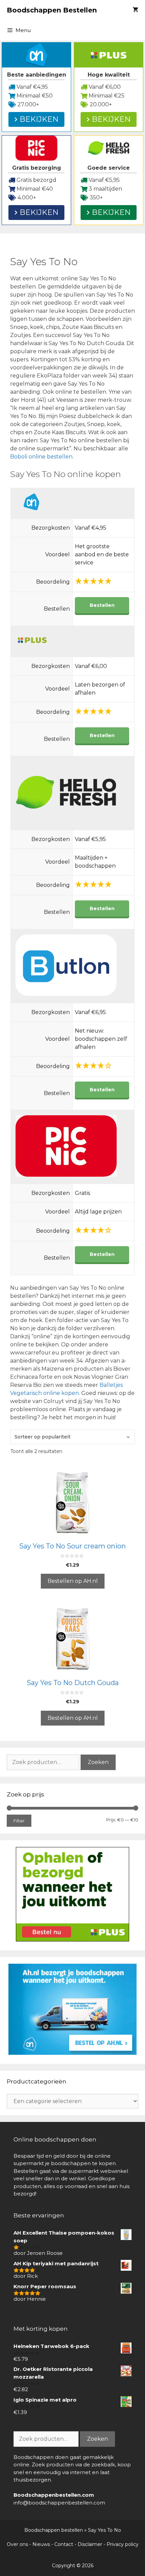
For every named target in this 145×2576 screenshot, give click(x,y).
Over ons (17, 2544)
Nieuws (41, 2544)
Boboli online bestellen (41, 457)
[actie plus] (72, 1940)
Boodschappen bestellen (54, 2530)
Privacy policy (123, 2544)
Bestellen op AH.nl (73, 1581)
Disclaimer (90, 2544)
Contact (64, 2544)
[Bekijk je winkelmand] (135, 10)
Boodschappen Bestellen (52, 10)
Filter (19, 1821)
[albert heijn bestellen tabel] (72, 2053)
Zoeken (98, 1762)
